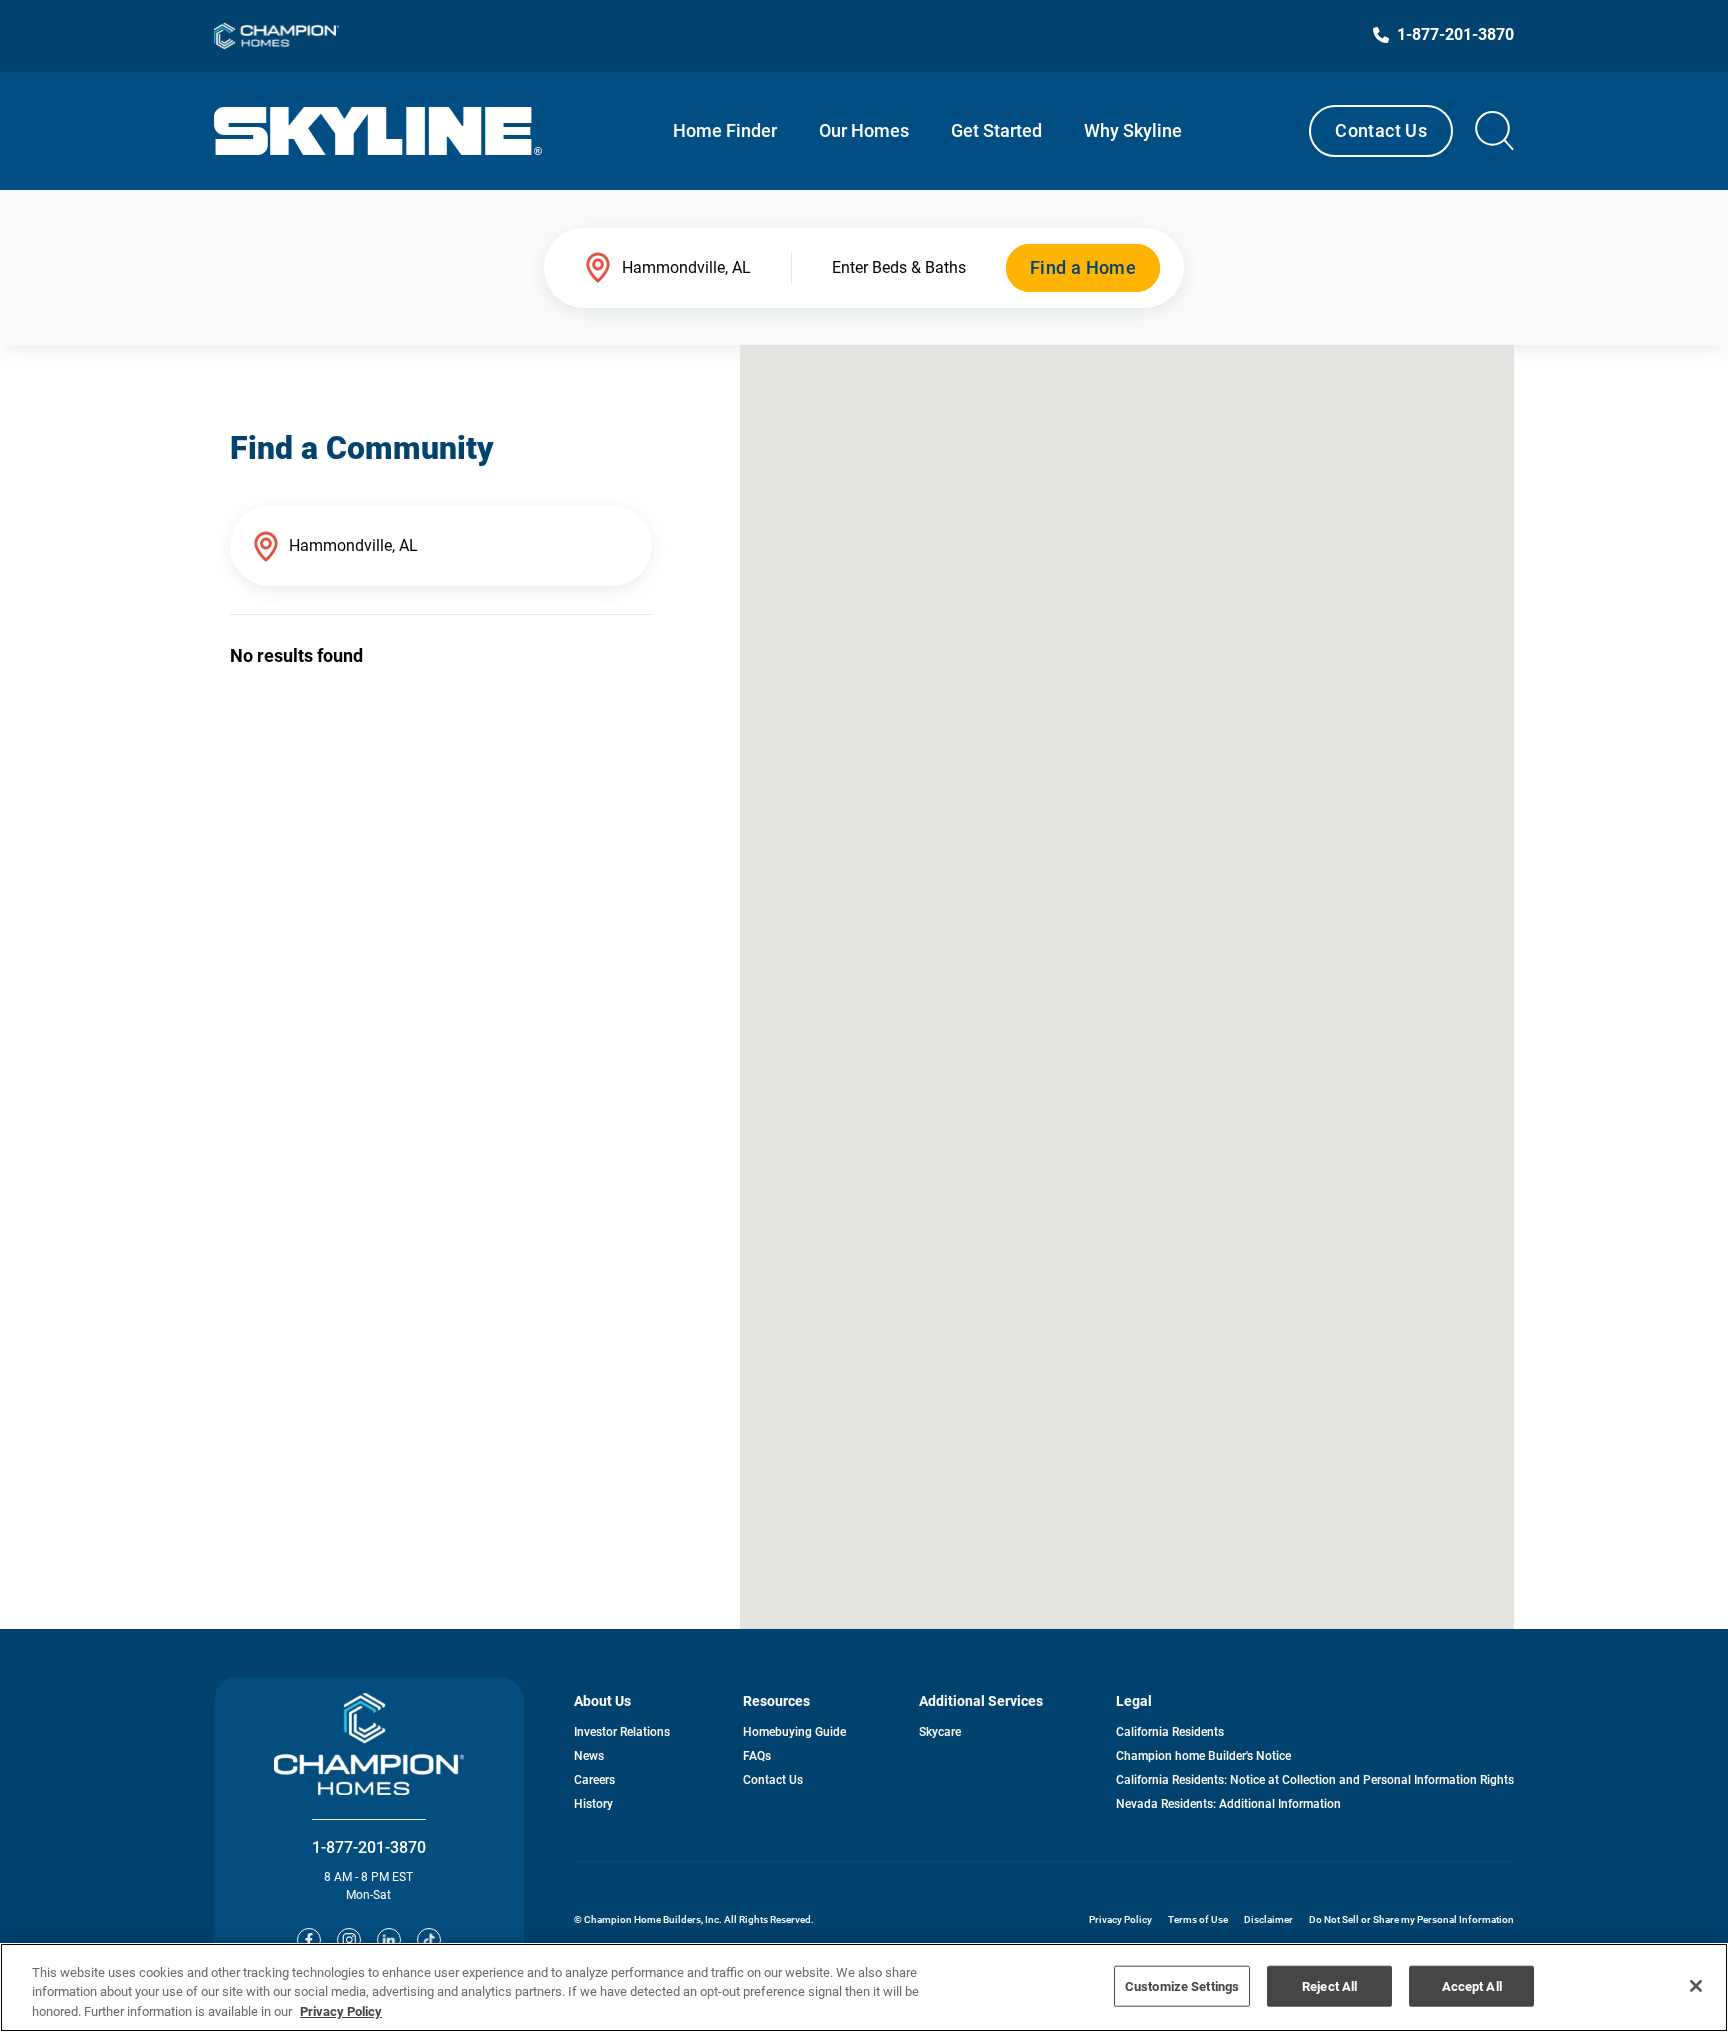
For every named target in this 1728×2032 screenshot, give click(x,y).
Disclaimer (1268, 1919)
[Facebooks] (309, 1940)
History (593, 1804)
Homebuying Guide (794, 1732)
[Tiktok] (429, 1940)
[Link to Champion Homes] (276, 36)
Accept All (1472, 1985)
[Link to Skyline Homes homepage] (378, 131)
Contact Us (1381, 130)
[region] (864, 1987)
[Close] (1696, 1986)
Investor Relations (622, 1732)
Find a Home (1083, 267)
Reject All (1329, 1985)
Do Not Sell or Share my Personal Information (1411, 1919)
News (589, 1756)
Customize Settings (1182, 1985)
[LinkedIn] (389, 1940)
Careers (594, 1780)
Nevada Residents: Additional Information (1228, 1804)
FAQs (757, 1756)
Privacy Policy (1120, 1919)
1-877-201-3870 (369, 1847)
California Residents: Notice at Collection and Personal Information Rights (1315, 1780)
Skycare (940, 1732)
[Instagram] (349, 1940)
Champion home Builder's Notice (1203, 1756)
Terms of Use (1198, 1919)
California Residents (1170, 1732)
